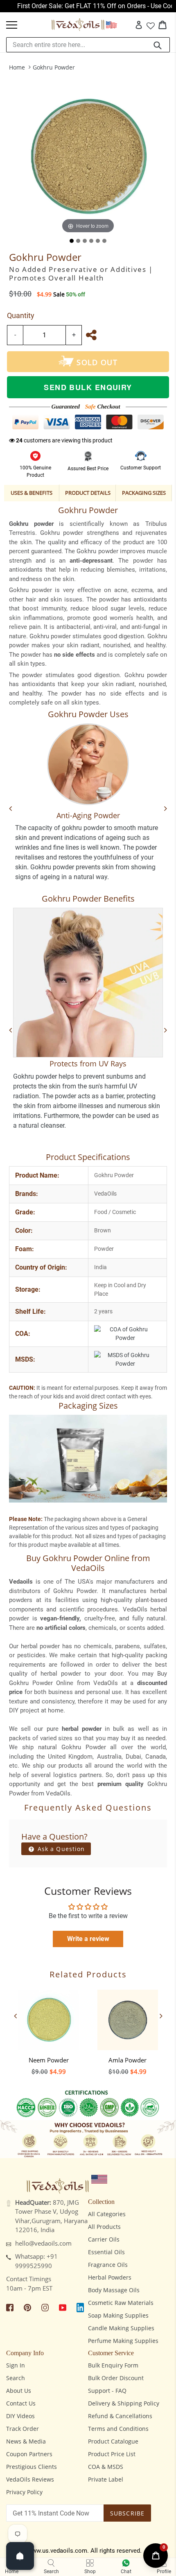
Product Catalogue (113, 2441)
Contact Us (21, 2403)
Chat (126, 2572)
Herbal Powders (110, 2277)
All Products (104, 2227)
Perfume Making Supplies (123, 2341)
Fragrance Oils (108, 2265)
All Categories (107, 2214)
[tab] (72, 241)
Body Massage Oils (114, 2290)
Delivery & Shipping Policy (124, 2403)
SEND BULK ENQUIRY (88, 387)
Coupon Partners (29, 2454)
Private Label (106, 2479)
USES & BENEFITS (32, 493)
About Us (19, 2391)
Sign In (16, 2365)
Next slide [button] (161, 2016)
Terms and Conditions (118, 2429)
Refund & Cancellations (120, 2416)
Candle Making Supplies (121, 2328)
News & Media (26, 2441)
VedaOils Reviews (30, 2479)
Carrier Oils (104, 2239)
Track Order (23, 2429)
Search (16, 2378)
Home (17, 67)
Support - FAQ (107, 2391)
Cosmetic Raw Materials (121, 2303)
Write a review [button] (88, 1939)
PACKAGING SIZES (144, 493)
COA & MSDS (106, 2467)
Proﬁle (164, 2572)
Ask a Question (60, 1849)
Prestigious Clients (32, 2467)
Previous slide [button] (15, 2016)
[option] (49, 2030)
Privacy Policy (24, 2492)
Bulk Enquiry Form (113, 2365)
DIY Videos (20, 2416)
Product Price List (112, 2454)
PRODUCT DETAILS (88, 493)
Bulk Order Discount (116, 2378)
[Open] (20, 2556)
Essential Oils (106, 2252)
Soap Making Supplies (118, 2315)
